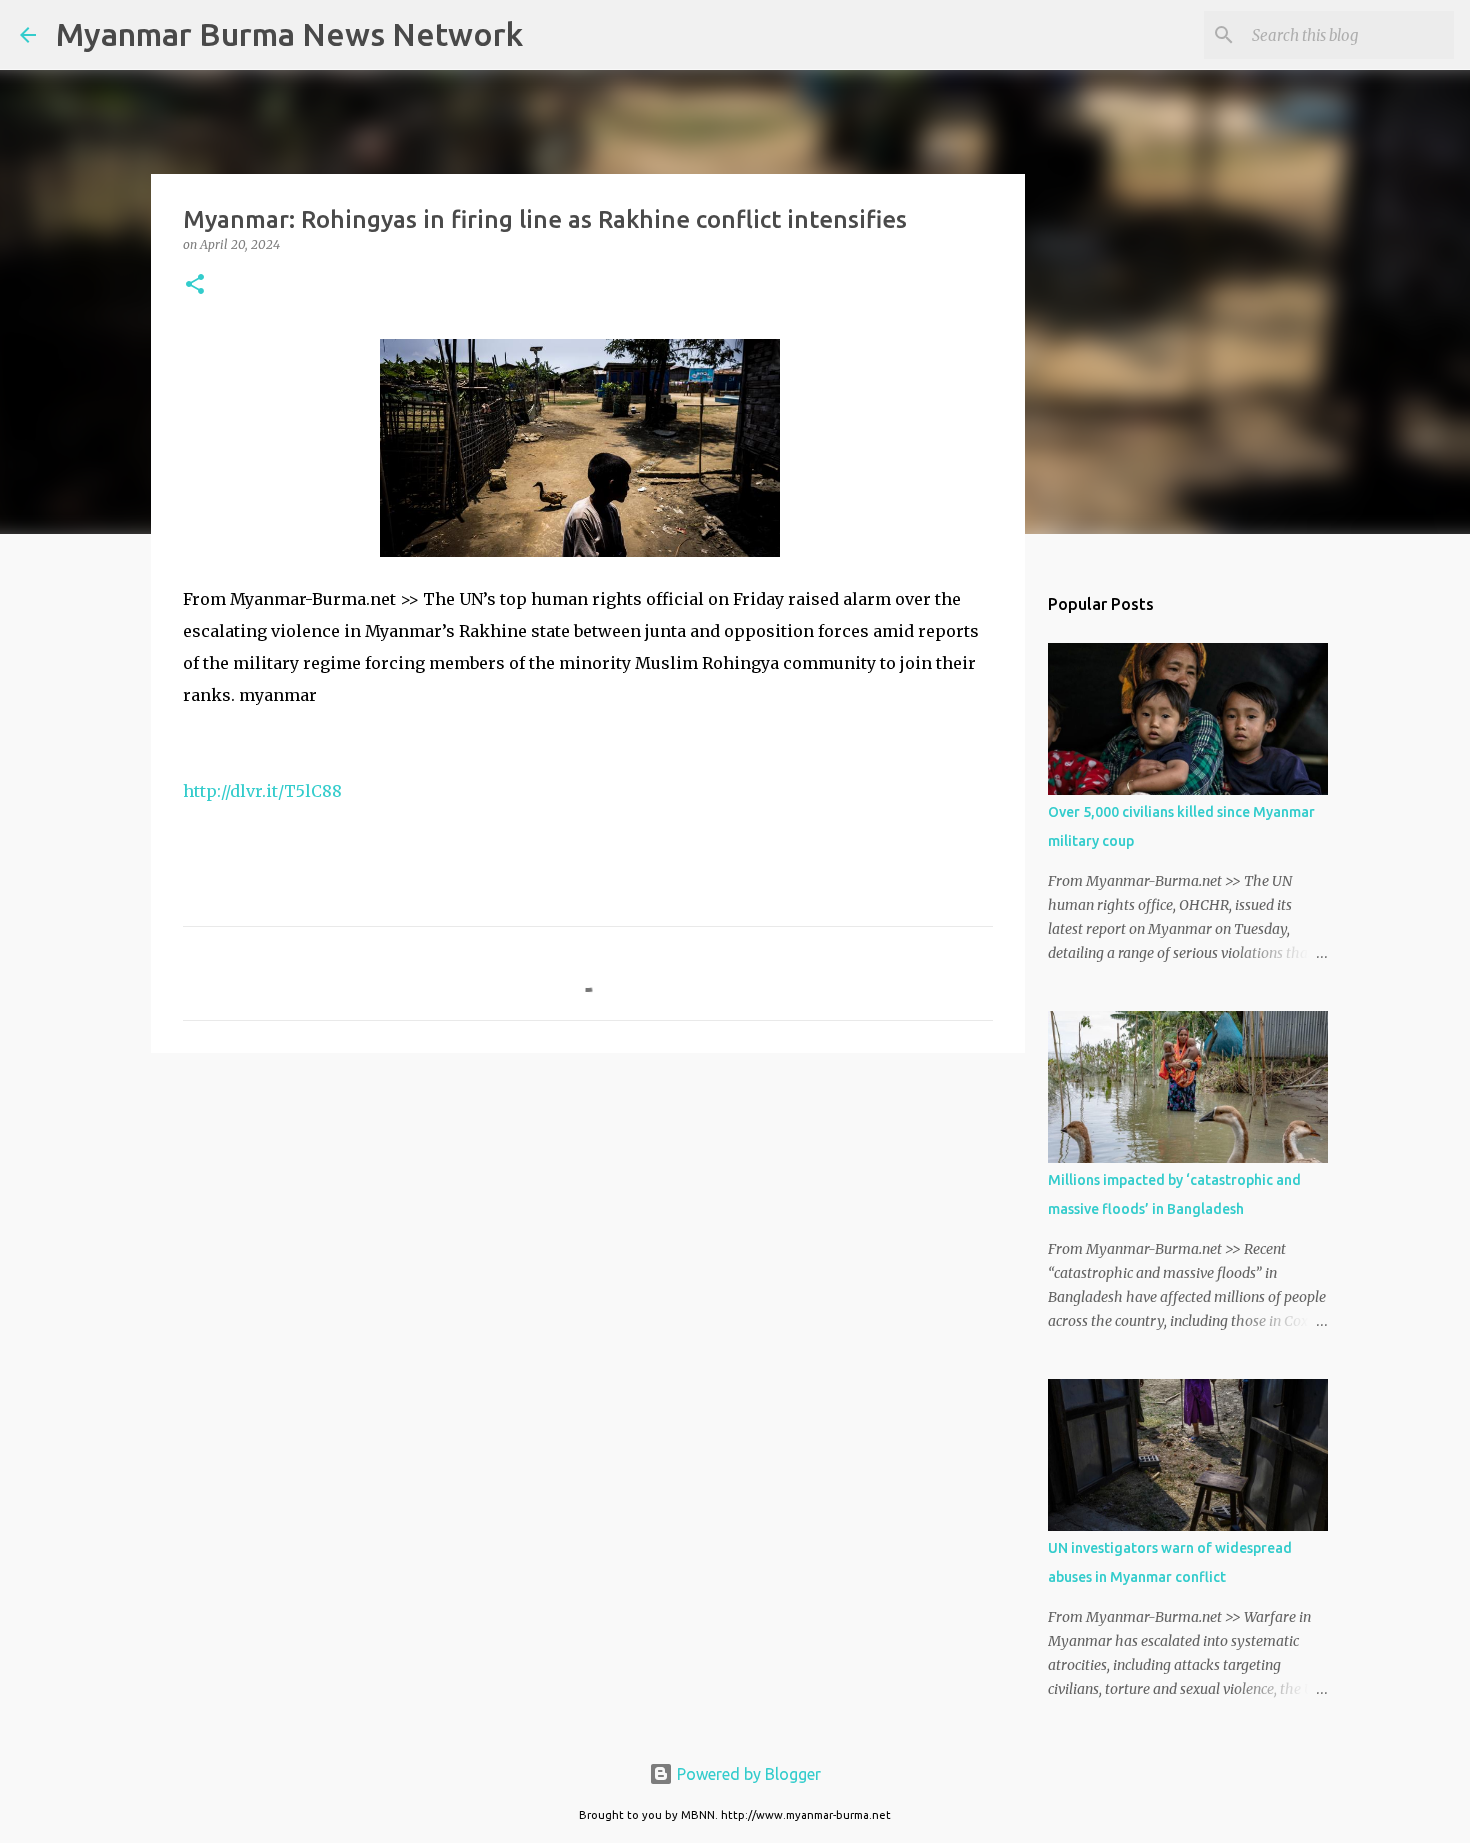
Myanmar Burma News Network (289, 34)
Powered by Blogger (747, 1774)
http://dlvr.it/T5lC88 (262, 791)
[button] (195, 285)
